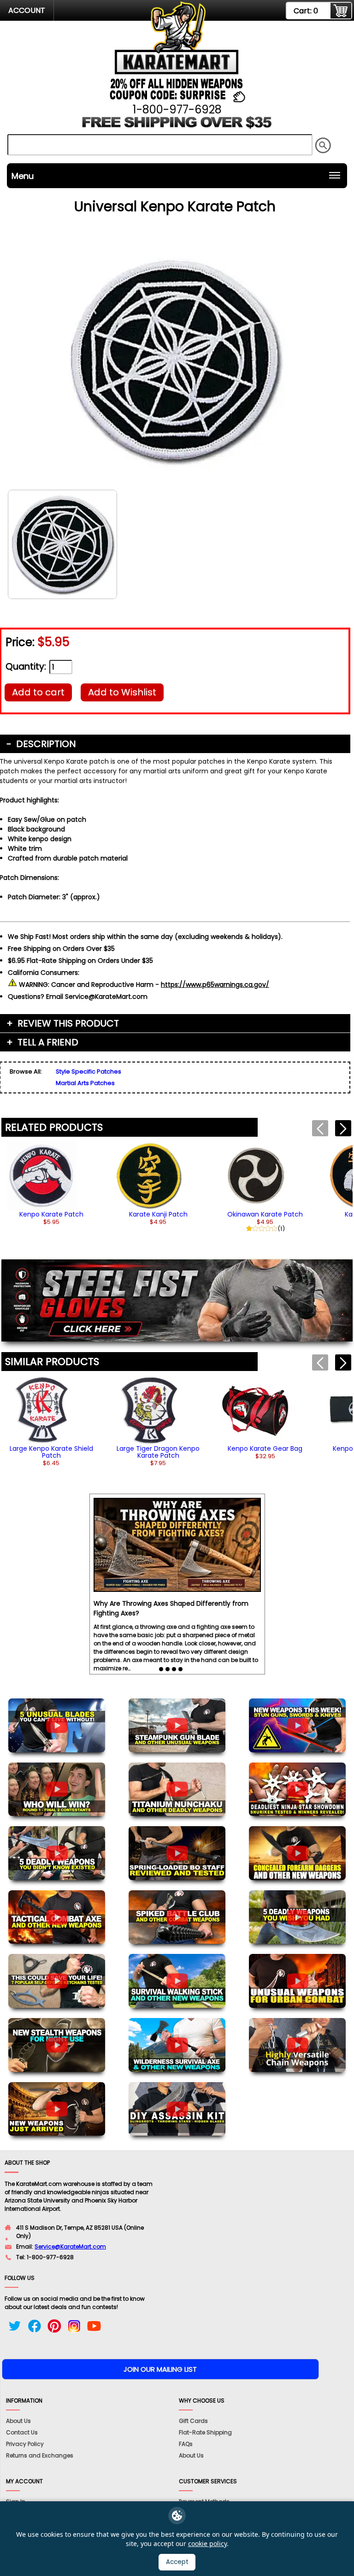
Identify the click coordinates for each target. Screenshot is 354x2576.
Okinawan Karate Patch (265, 1214)
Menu (23, 176)
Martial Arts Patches (85, 1083)
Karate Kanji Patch (158, 1214)
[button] (343, 1128)
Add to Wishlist (122, 692)
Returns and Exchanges (40, 2455)
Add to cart (38, 692)
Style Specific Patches (88, 1071)
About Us (18, 2421)
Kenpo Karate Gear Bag (265, 1448)
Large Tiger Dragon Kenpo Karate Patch (158, 1452)
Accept (177, 2562)
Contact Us (22, 2432)
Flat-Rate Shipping (205, 2432)
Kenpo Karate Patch (51, 1214)
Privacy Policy (25, 2444)
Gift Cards (193, 2421)
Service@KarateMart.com (70, 2247)
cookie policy (207, 2543)
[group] (51, 1183)
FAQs (186, 2444)
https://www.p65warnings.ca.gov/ (215, 985)
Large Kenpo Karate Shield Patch (51, 1452)
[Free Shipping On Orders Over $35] (177, 126)
